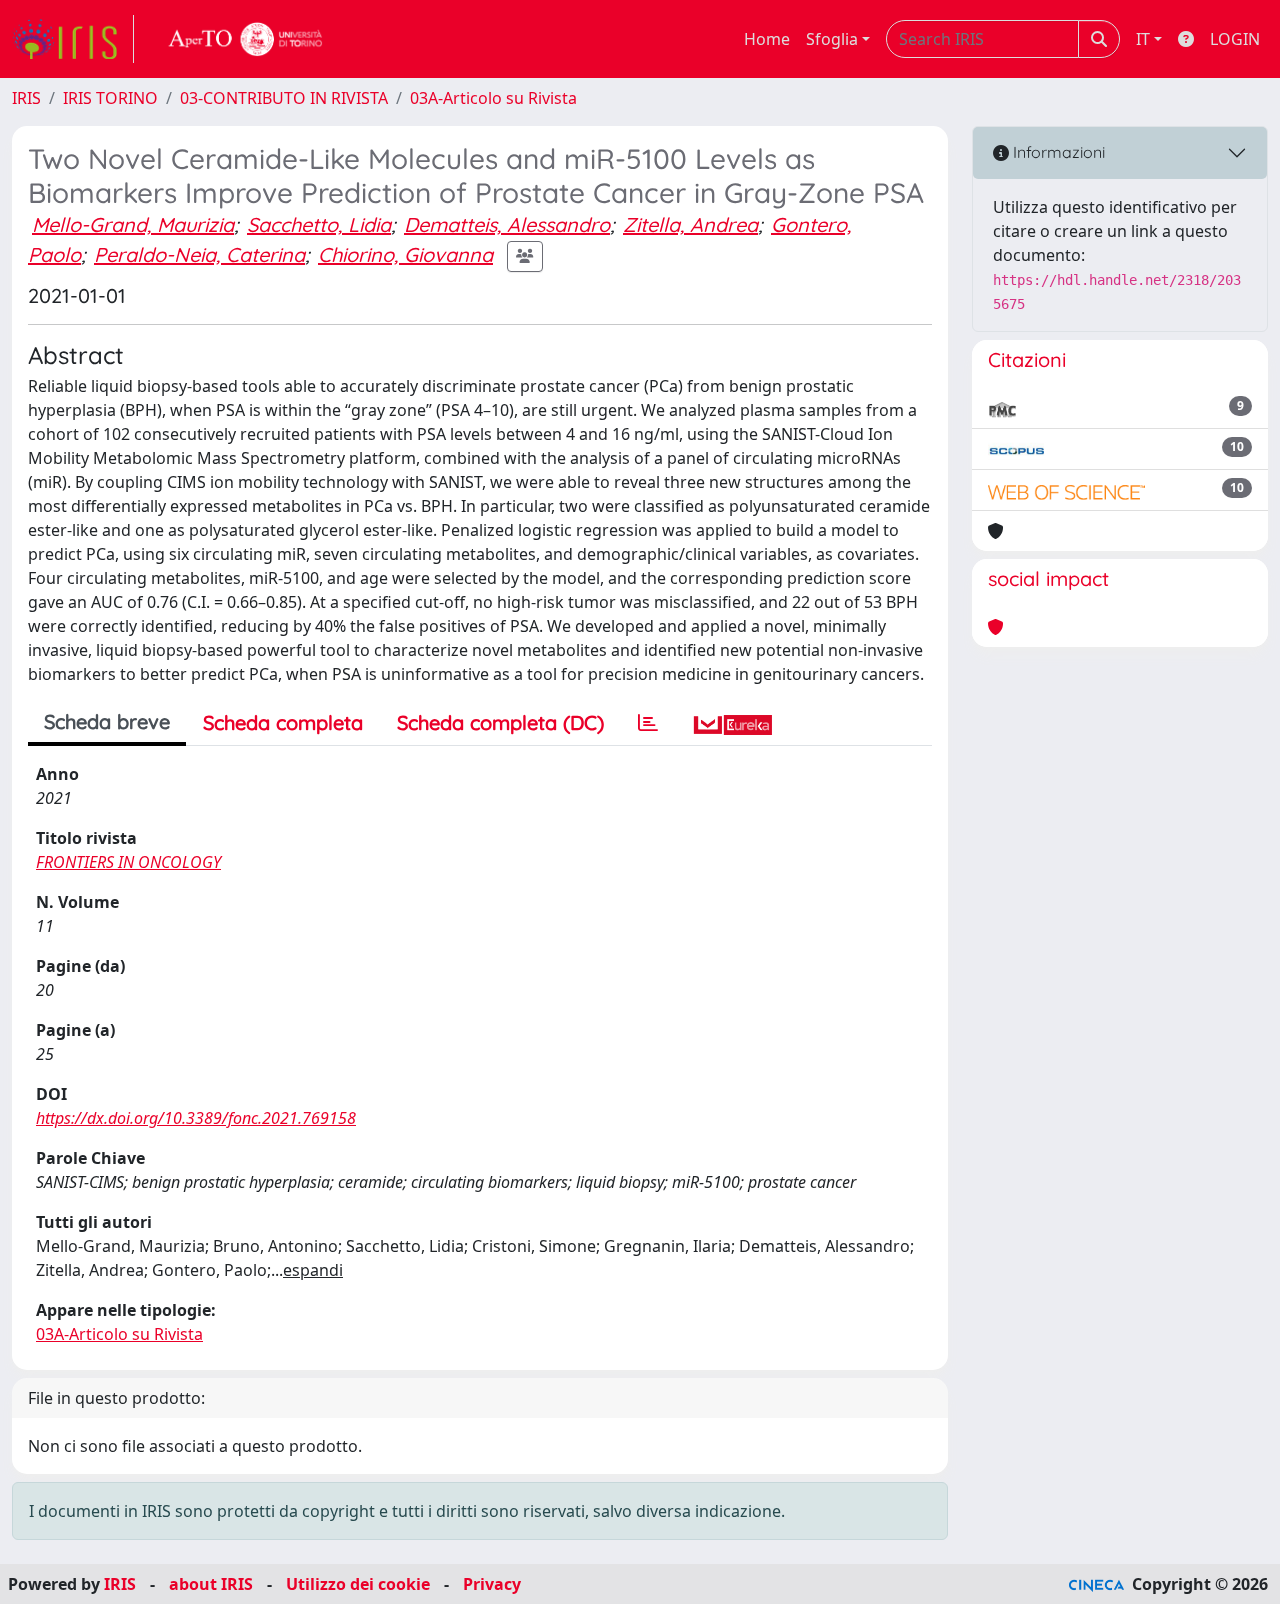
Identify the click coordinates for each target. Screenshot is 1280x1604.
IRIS (26, 98)
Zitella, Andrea (690, 224)
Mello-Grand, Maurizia (133, 224)
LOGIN (1235, 39)
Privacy (492, 1584)
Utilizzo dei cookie (358, 1584)
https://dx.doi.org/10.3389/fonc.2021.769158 (196, 1118)
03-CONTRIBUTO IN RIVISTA (284, 98)
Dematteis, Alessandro (507, 224)
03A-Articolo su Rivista (493, 98)
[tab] (648, 723)
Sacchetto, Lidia (319, 224)
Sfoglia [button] (832, 39)
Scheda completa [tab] (283, 722)
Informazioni (1057, 152)
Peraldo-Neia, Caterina (199, 254)
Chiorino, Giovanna (405, 254)
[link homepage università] (246, 39)
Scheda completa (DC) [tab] (500, 722)
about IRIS (211, 1584)
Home (767, 39)
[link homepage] (73, 39)
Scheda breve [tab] (107, 721)
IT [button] (1143, 39)
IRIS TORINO (110, 98)
